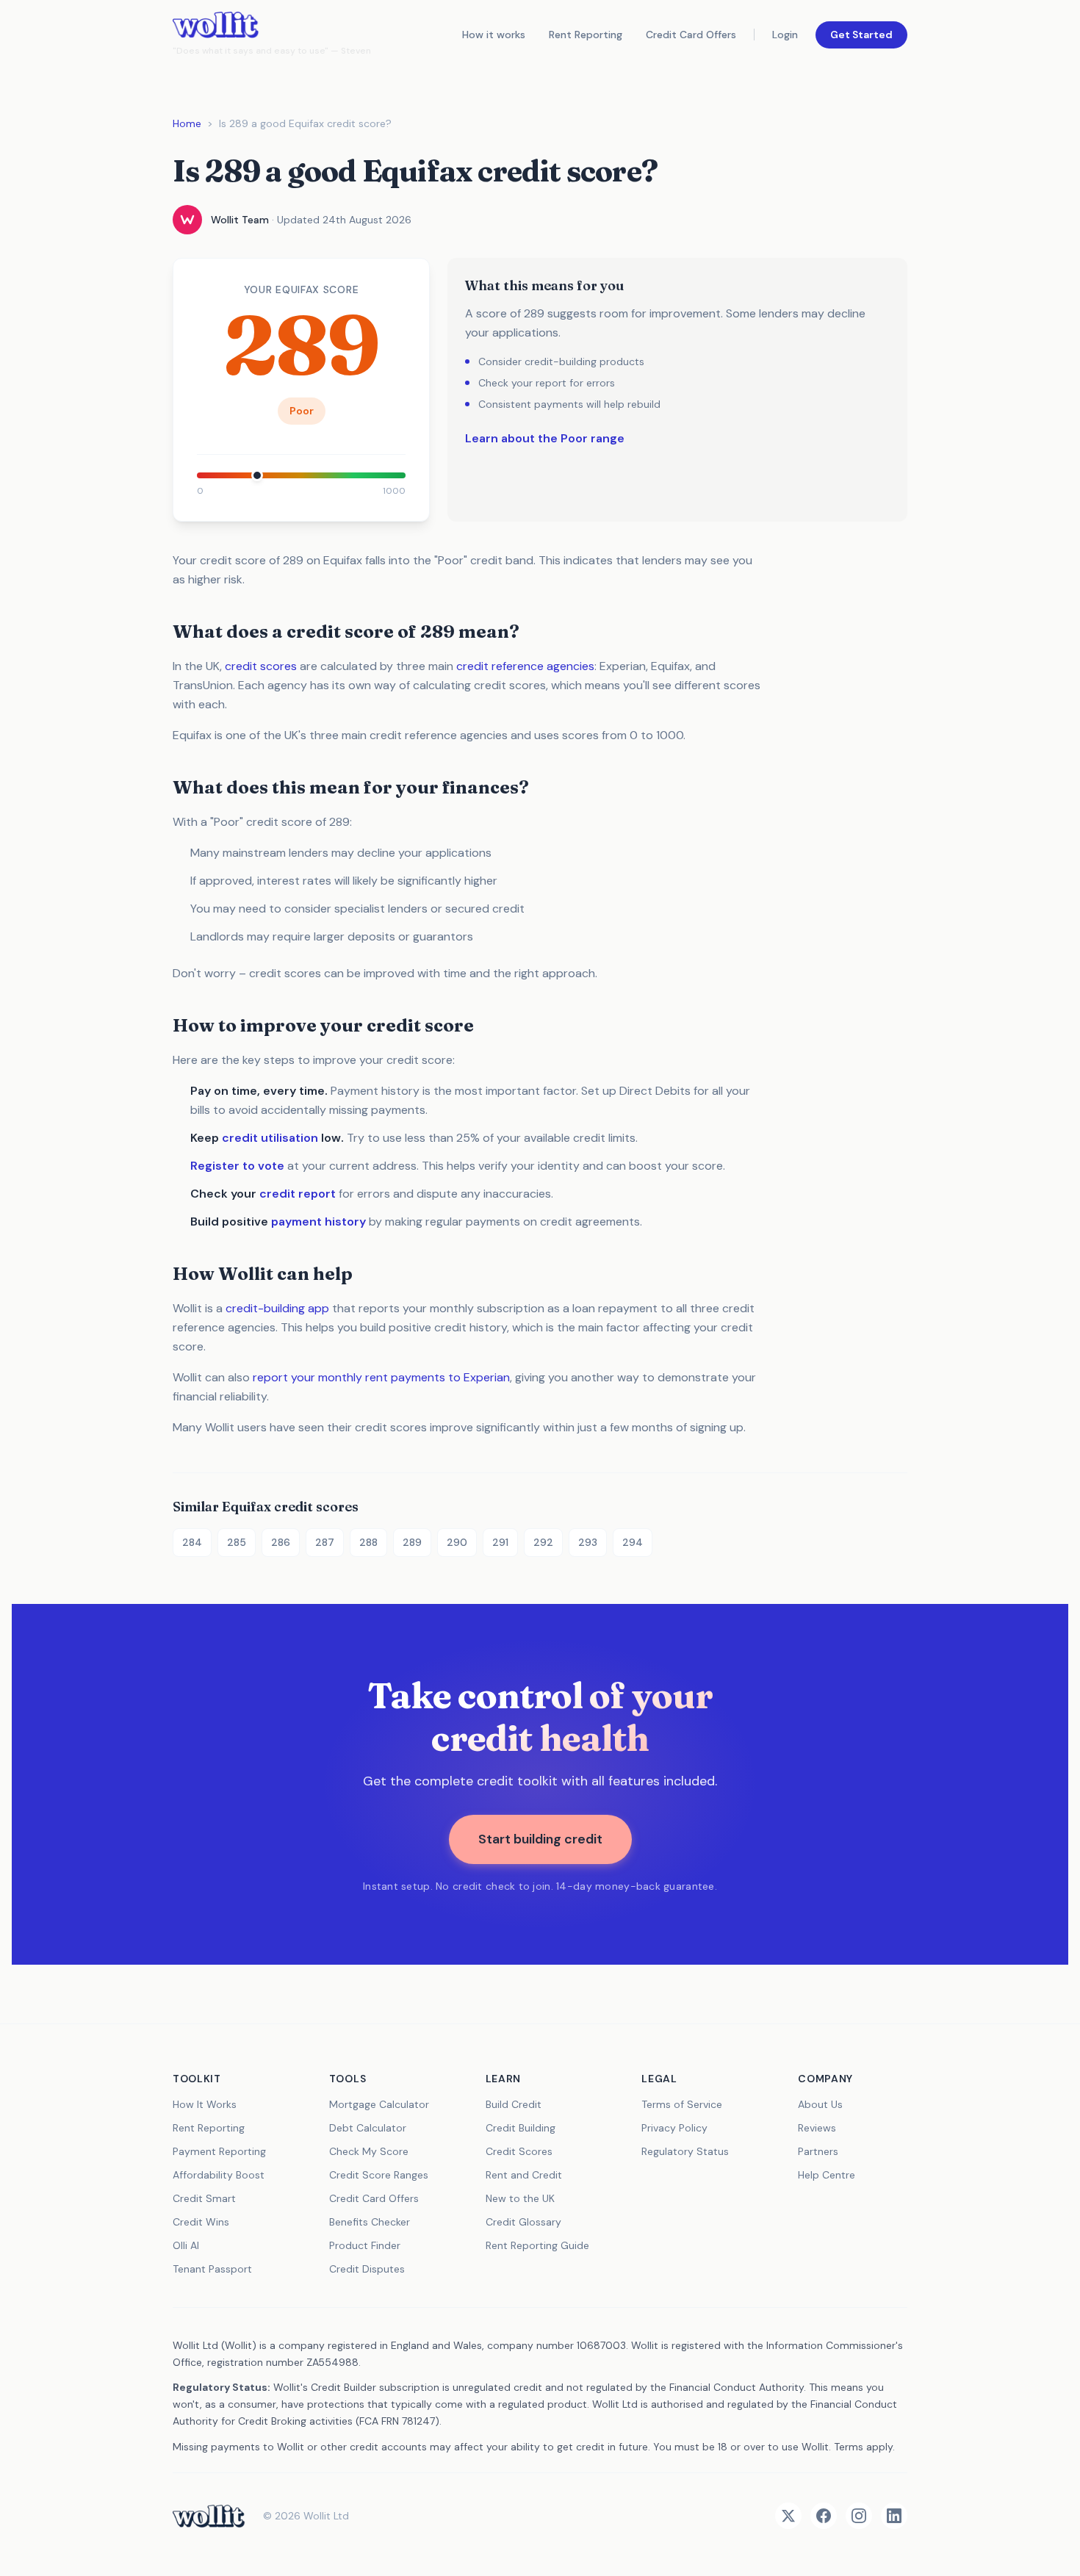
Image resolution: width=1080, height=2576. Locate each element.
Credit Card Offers (691, 35)
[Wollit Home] (209, 2516)
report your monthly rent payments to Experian (381, 1377)
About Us (820, 2104)
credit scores (261, 666)
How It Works (205, 2104)
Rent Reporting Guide (537, 2245)
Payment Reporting (219, 2151)
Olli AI (186, 2245)
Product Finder (365, 2245)
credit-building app (277, 1308)
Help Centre (827, 2175)
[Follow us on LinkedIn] (894, 2516)
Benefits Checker (370, 2222)
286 (281, 1542)
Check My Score (369, 2151)
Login (785, 35)
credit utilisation (270, 1138)
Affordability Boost (219, 2175)
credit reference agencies (525, 666)
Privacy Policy (674, 2128)
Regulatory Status (685, 2151)
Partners (818, 2151)
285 (237, 1542)
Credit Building (521, 2128)
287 (325, 1542)
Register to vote (237, 1166)
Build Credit (514, 2104)
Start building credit (540, 1839)
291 (500, 1542)
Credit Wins (201, 2222)
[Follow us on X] (788, 2516)
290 (457, 1542)
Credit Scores (519, 2151)
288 (368, 1542)
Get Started (861, 35)
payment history (318, 1222)
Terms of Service (682, 2104)
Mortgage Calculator (379, 2104)
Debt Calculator (368, 2128)
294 (633, 1542)
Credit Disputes (367, 2269)
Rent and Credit (524, 2175)
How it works (494, 35)
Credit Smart (204, 2198)
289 (412, 1542)
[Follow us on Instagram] (859, 2516)
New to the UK (520, 2198)
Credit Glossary (523, 2222)
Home (187, 123)
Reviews (817, 2128)
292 (543, 1542)
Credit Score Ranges (379, 2175)
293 (588, 1542)
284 (192, 1542)
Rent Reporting (586, 35)
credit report (298, 1194)
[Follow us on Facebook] (824, 2516)
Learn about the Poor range (545, 438)
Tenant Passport (212, 2269)
